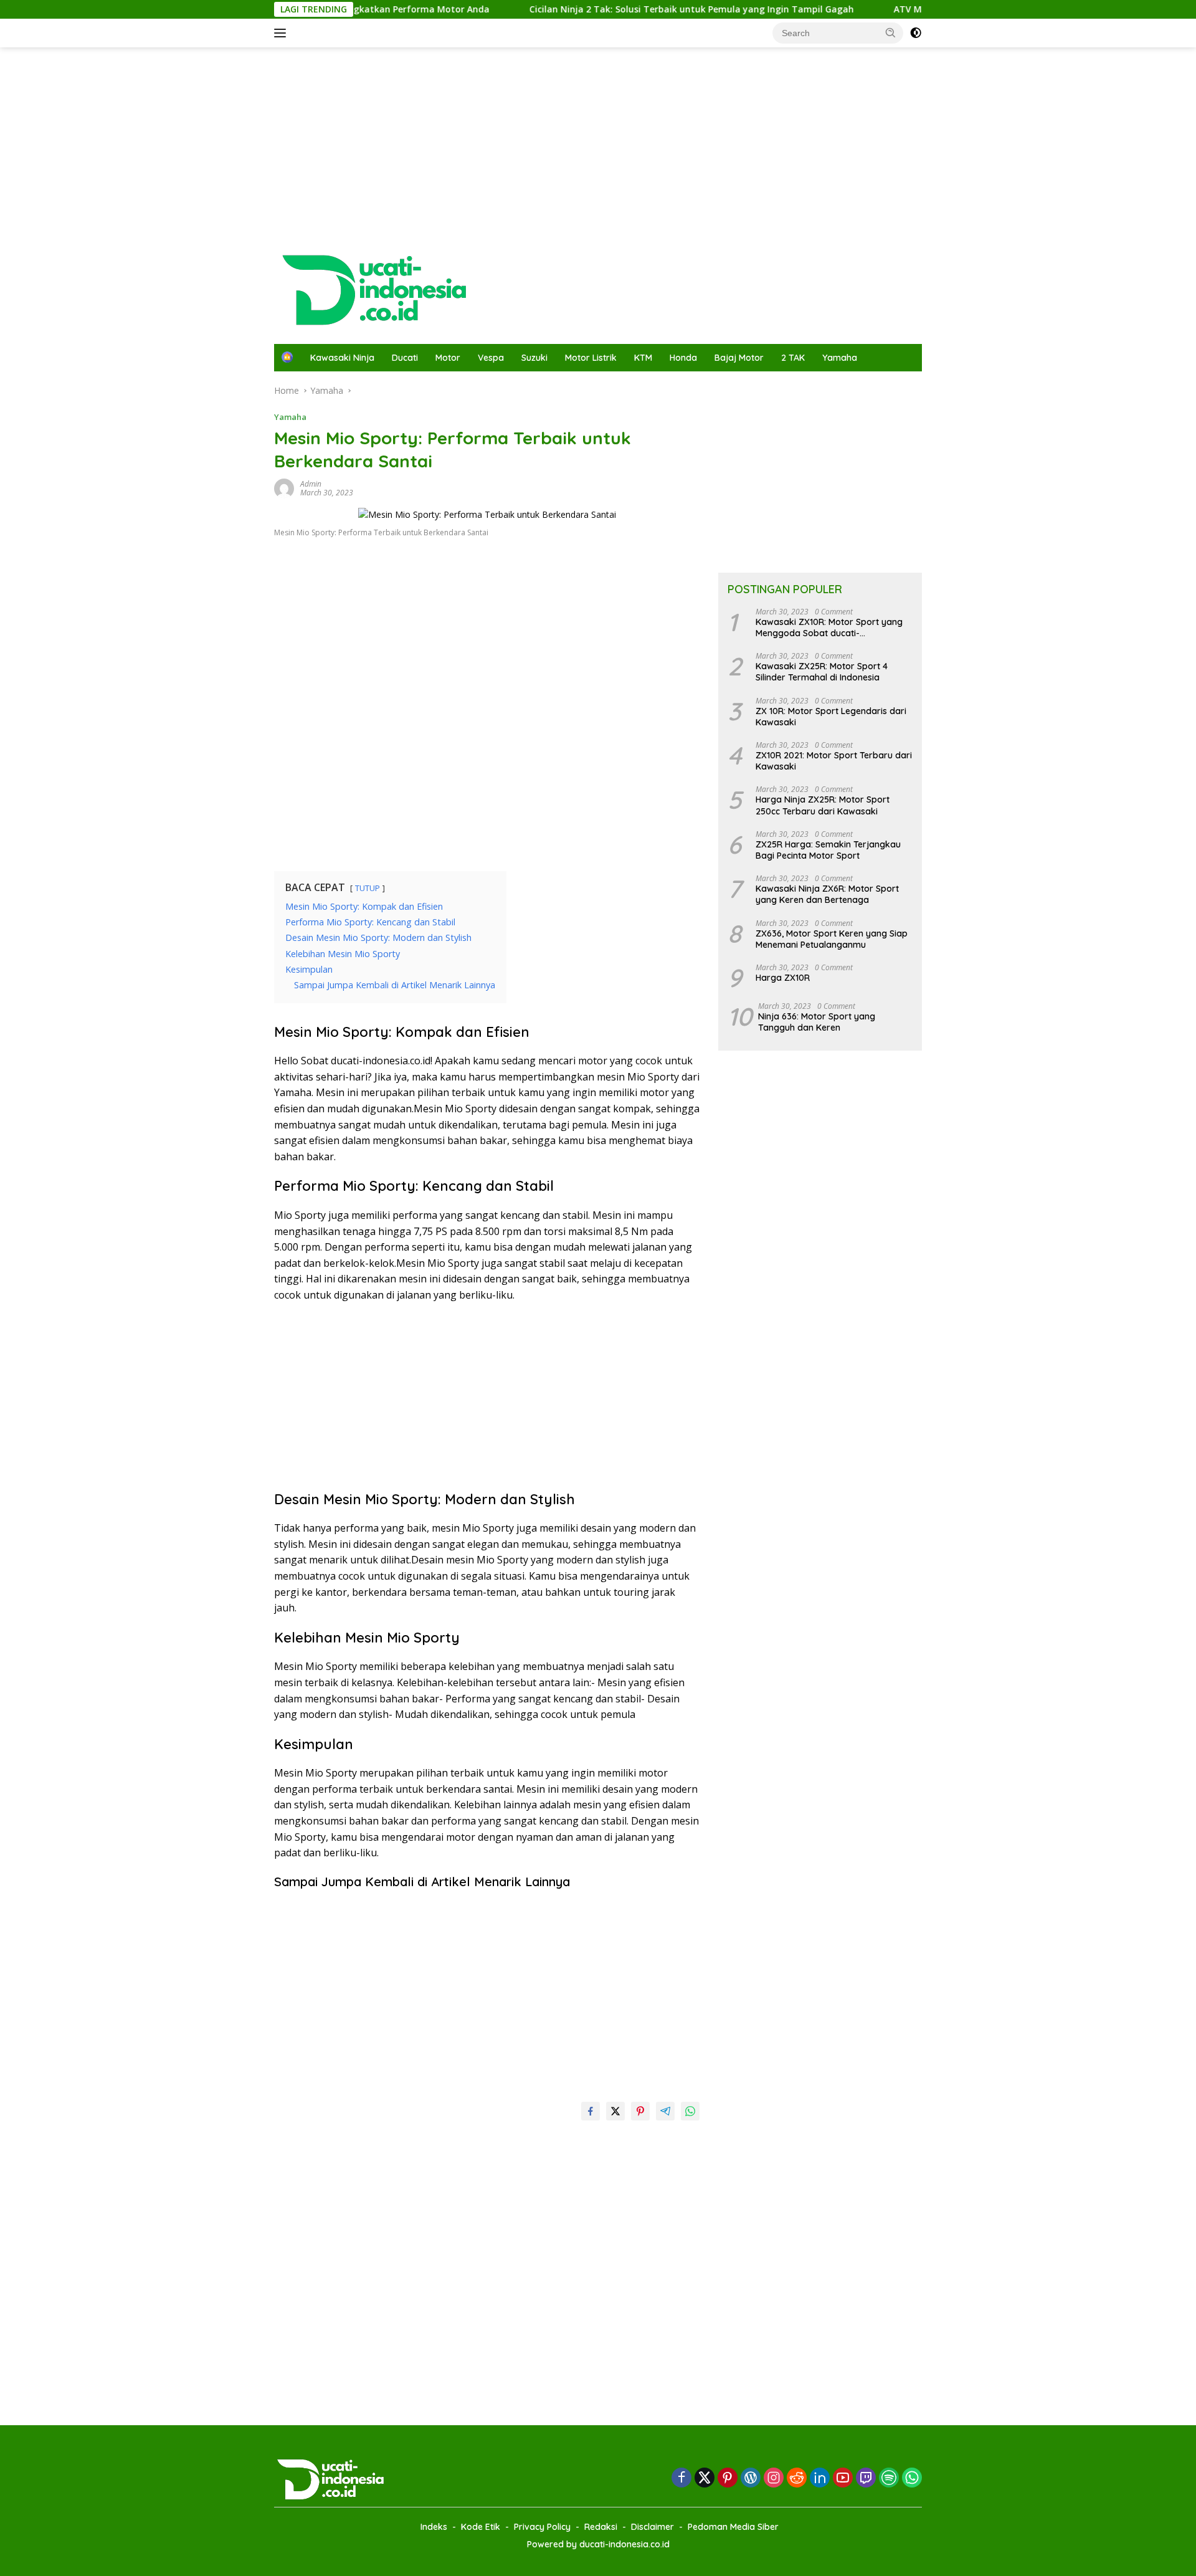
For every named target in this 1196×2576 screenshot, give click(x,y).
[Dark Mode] (916, 33)
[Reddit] (797, 2478)
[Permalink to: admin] (284, 488)
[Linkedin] (820, 2478)
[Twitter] (705, 2478)
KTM (643, 358)
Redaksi (601, 2527)
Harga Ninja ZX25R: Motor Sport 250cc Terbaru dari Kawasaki (823, 805)
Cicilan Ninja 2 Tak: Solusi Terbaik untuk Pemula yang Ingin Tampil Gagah (641, 9)
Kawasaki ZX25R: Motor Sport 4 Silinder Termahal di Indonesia (822, 672)
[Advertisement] (598, 147)
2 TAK (793, 358)
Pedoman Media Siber (733, 2527)
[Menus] (282, 33)
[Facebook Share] (591, 2111)
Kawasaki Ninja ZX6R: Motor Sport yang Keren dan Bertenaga (827, 894)
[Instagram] (774, 2478)
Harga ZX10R (783, 978)
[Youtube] (843, 2478)
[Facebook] (681, 2478)
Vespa (491, 358)
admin (311, 484)
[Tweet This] (615, 2111)
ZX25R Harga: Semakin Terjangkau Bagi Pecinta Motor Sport (828, 850)
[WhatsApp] (912, 2478)
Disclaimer (653, 2527)
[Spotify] (889, 2479)
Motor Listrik (591, 358)
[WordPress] (751, 2478)
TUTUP (368, 888)
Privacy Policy (542, 2527)
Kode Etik (481, 2527)
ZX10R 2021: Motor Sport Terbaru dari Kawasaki (834, 761)
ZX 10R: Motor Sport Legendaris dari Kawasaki (831, 717)
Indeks (434, 2527)
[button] (891, 32)
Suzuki (534, 358)
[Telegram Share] (665, 2111)
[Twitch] (866, 2478)
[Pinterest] (728, 2478)
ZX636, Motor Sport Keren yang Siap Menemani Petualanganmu (832, 939)
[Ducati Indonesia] (372, 288)
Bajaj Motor (739, 358)
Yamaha (840, 358)
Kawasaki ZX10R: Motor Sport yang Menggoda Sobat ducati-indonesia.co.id (829, 627)
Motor (448, 358)
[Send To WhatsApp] (690, 2111)
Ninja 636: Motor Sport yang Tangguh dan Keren (817, 1022)
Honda (683, 358)
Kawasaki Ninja (342, 358)
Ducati (405, 358)
